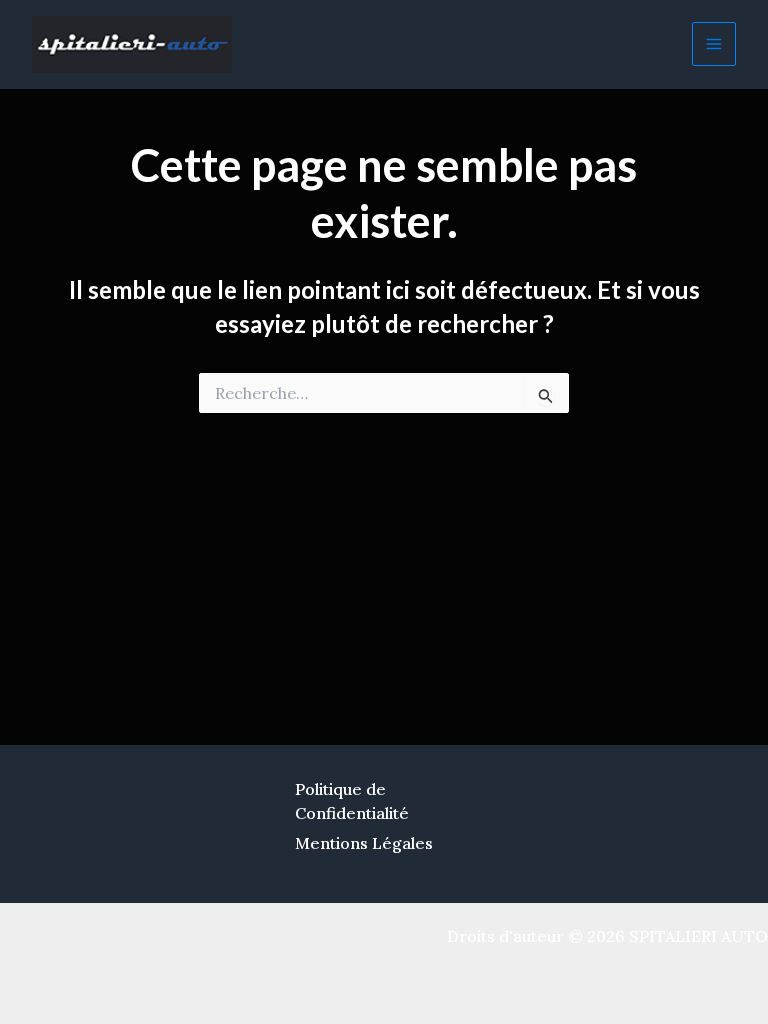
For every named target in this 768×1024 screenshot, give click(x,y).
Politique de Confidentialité (352, 801)
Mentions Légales (364, 843)
